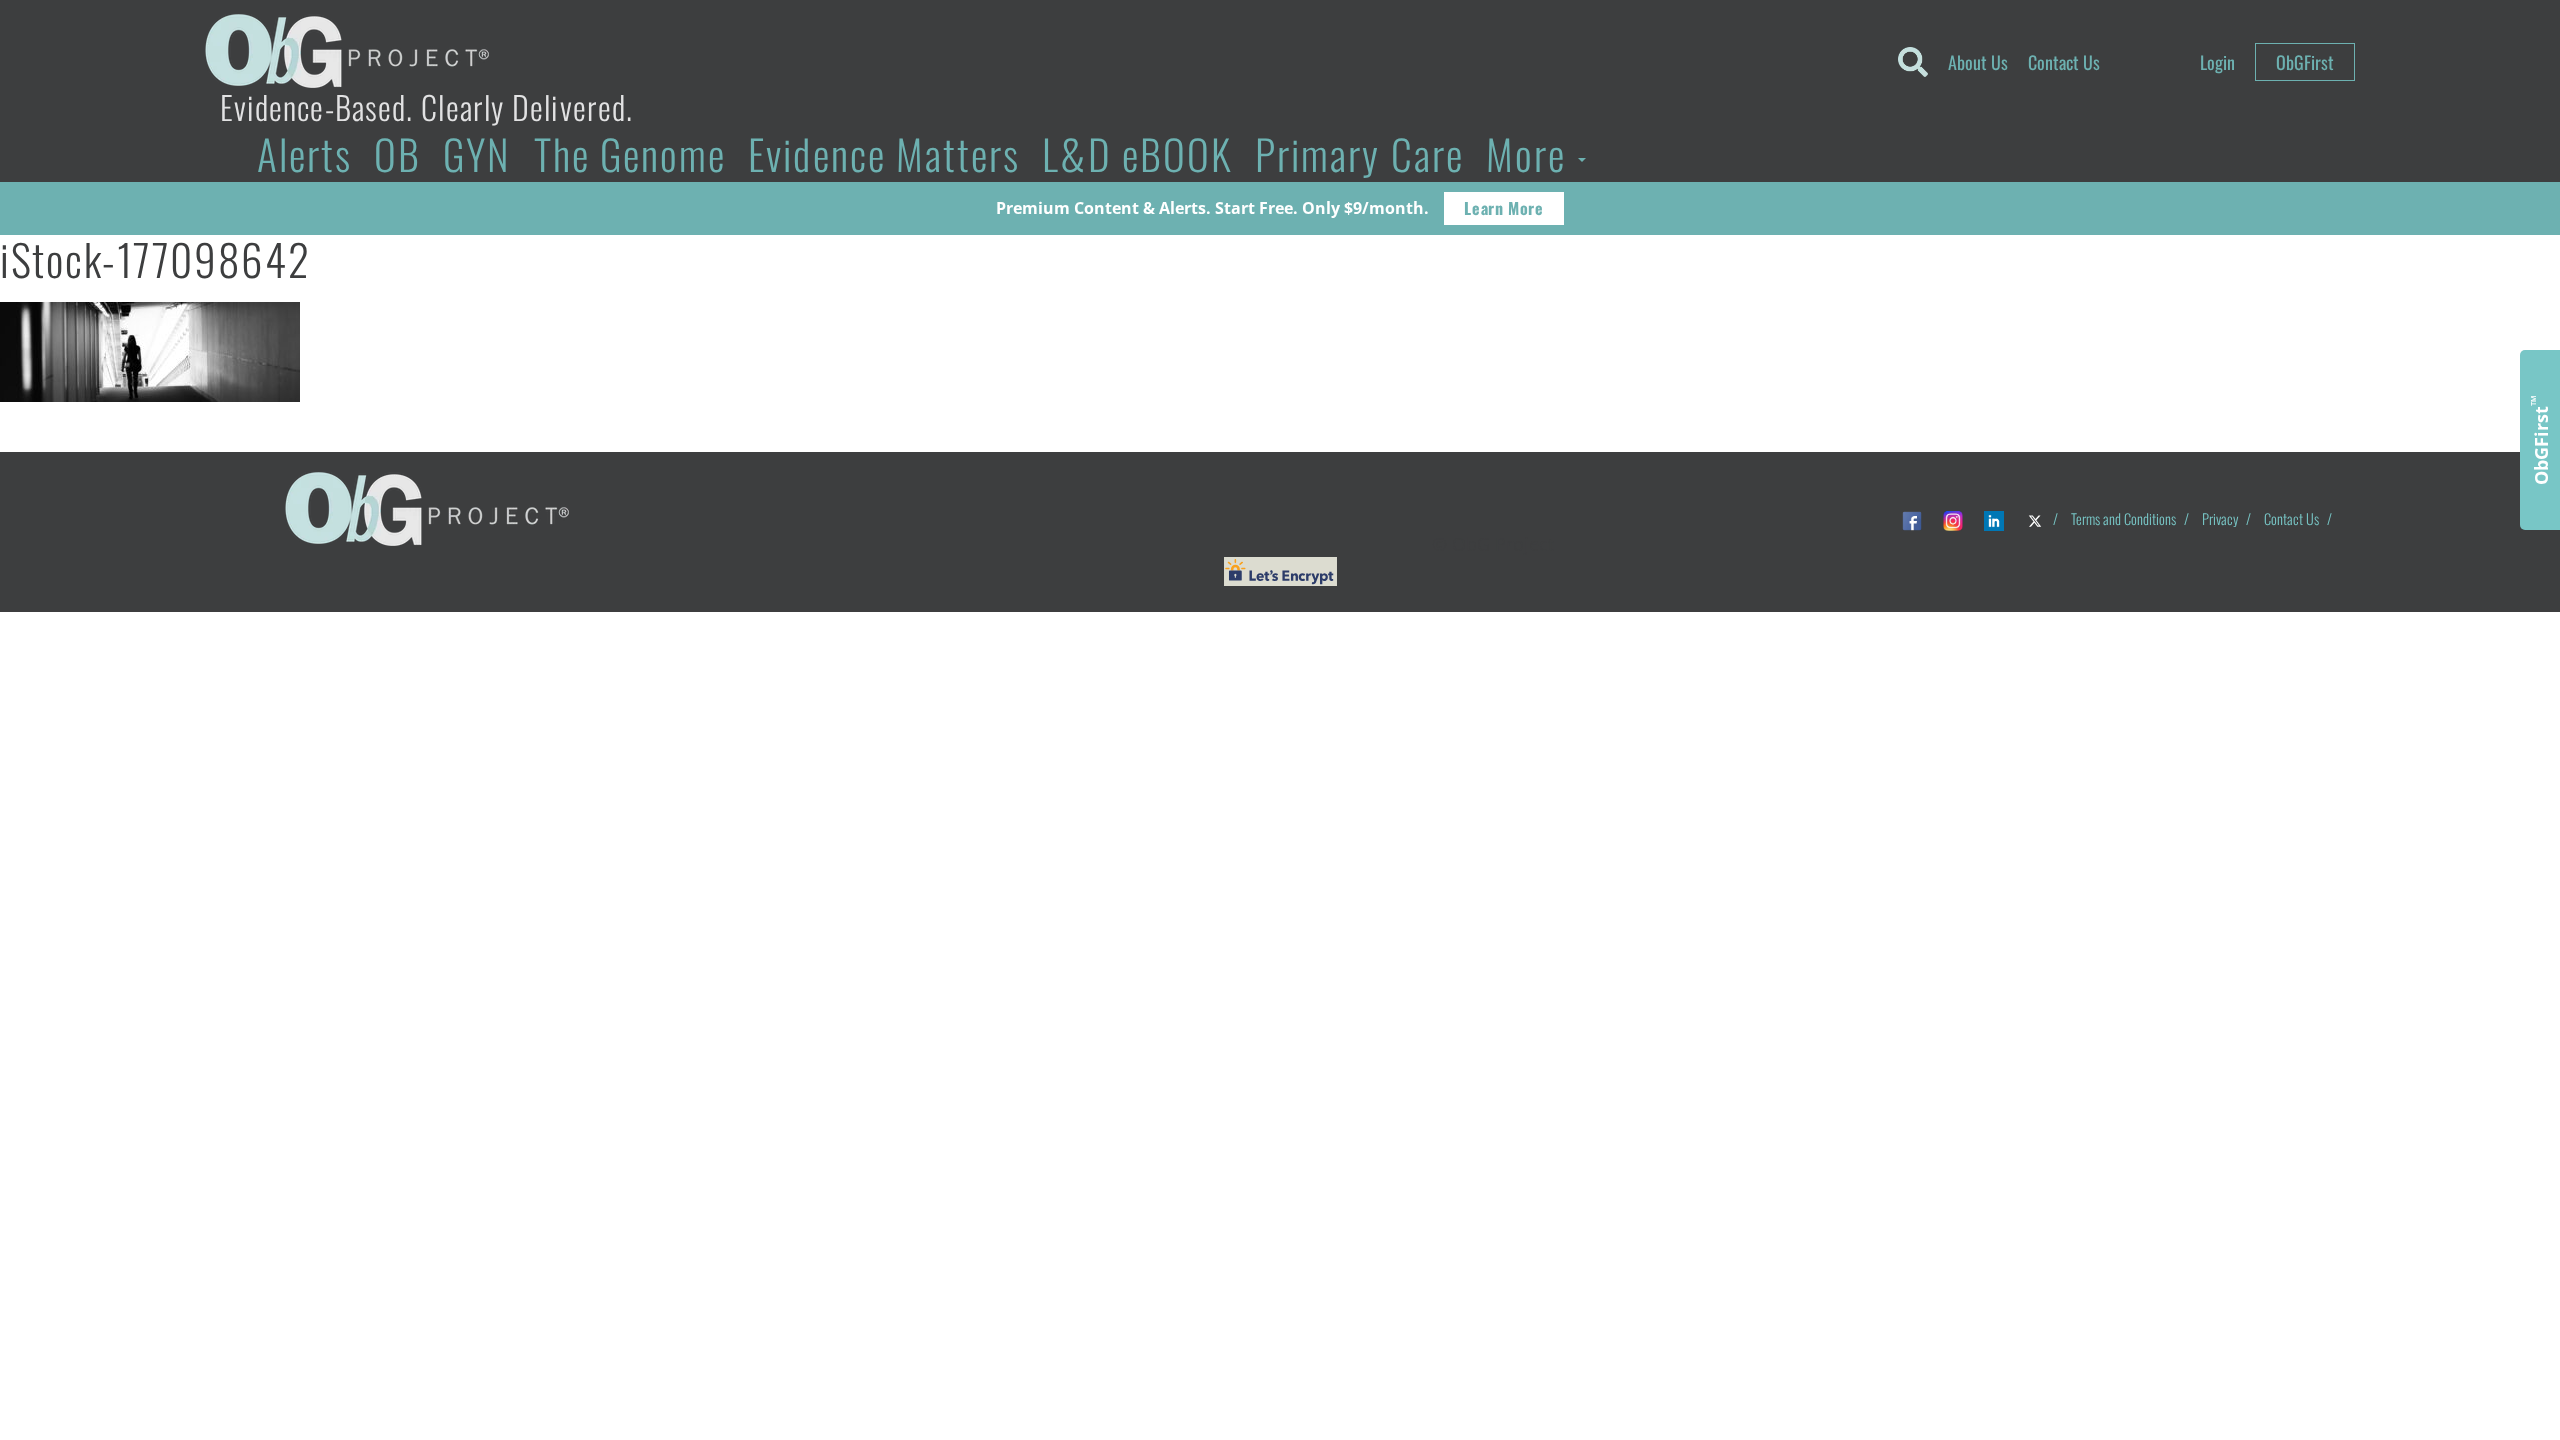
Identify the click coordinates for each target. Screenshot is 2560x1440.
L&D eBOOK (1137, 153)
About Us (1978, 62)
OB (397, 153)
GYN (477, 153)
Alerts (304, 153)
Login (2217, 62)
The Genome (630, 153)
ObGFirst (2305, 62)
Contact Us (2064, 62)
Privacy (2220, 518)
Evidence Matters (884, 153)
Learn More (1503, 208)
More (1531, 153)
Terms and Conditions (2123, 518)
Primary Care (1359, 153)
